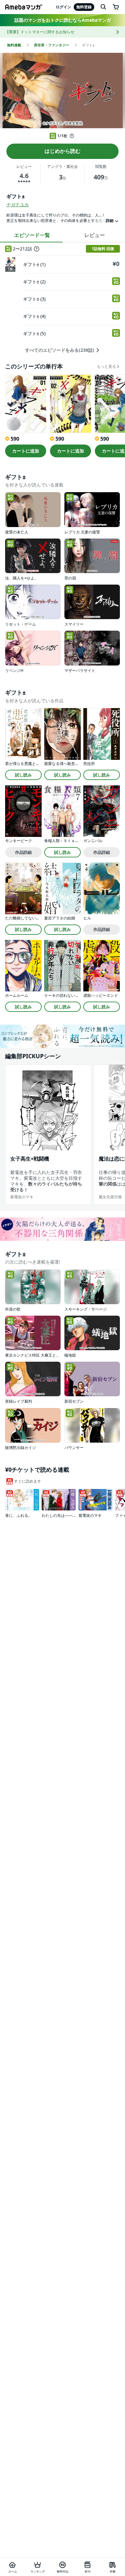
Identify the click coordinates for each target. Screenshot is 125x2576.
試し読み (23, 775)
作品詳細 (23, 852)
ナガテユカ (18, 205)
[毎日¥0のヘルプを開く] (72, 136)
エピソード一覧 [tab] (32, 235)
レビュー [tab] (95, 235)
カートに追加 (26, 451)
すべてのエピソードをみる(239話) (60, 350)
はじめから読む (63, 151)
